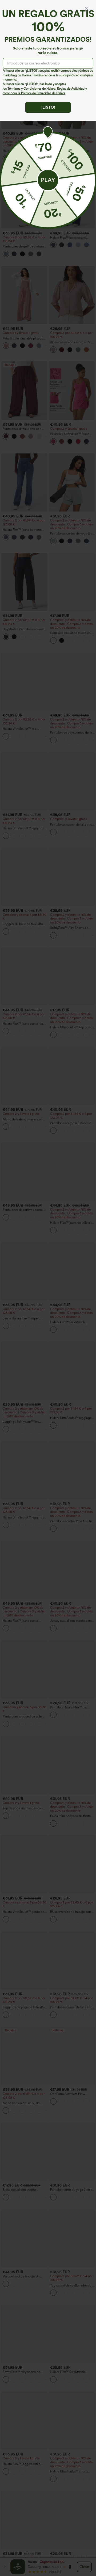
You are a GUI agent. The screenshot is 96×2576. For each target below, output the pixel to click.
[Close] (86, 8)
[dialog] (48, 1288)
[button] (48, 180)
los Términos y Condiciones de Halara (29, 89)
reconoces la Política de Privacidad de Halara (34, 93)
